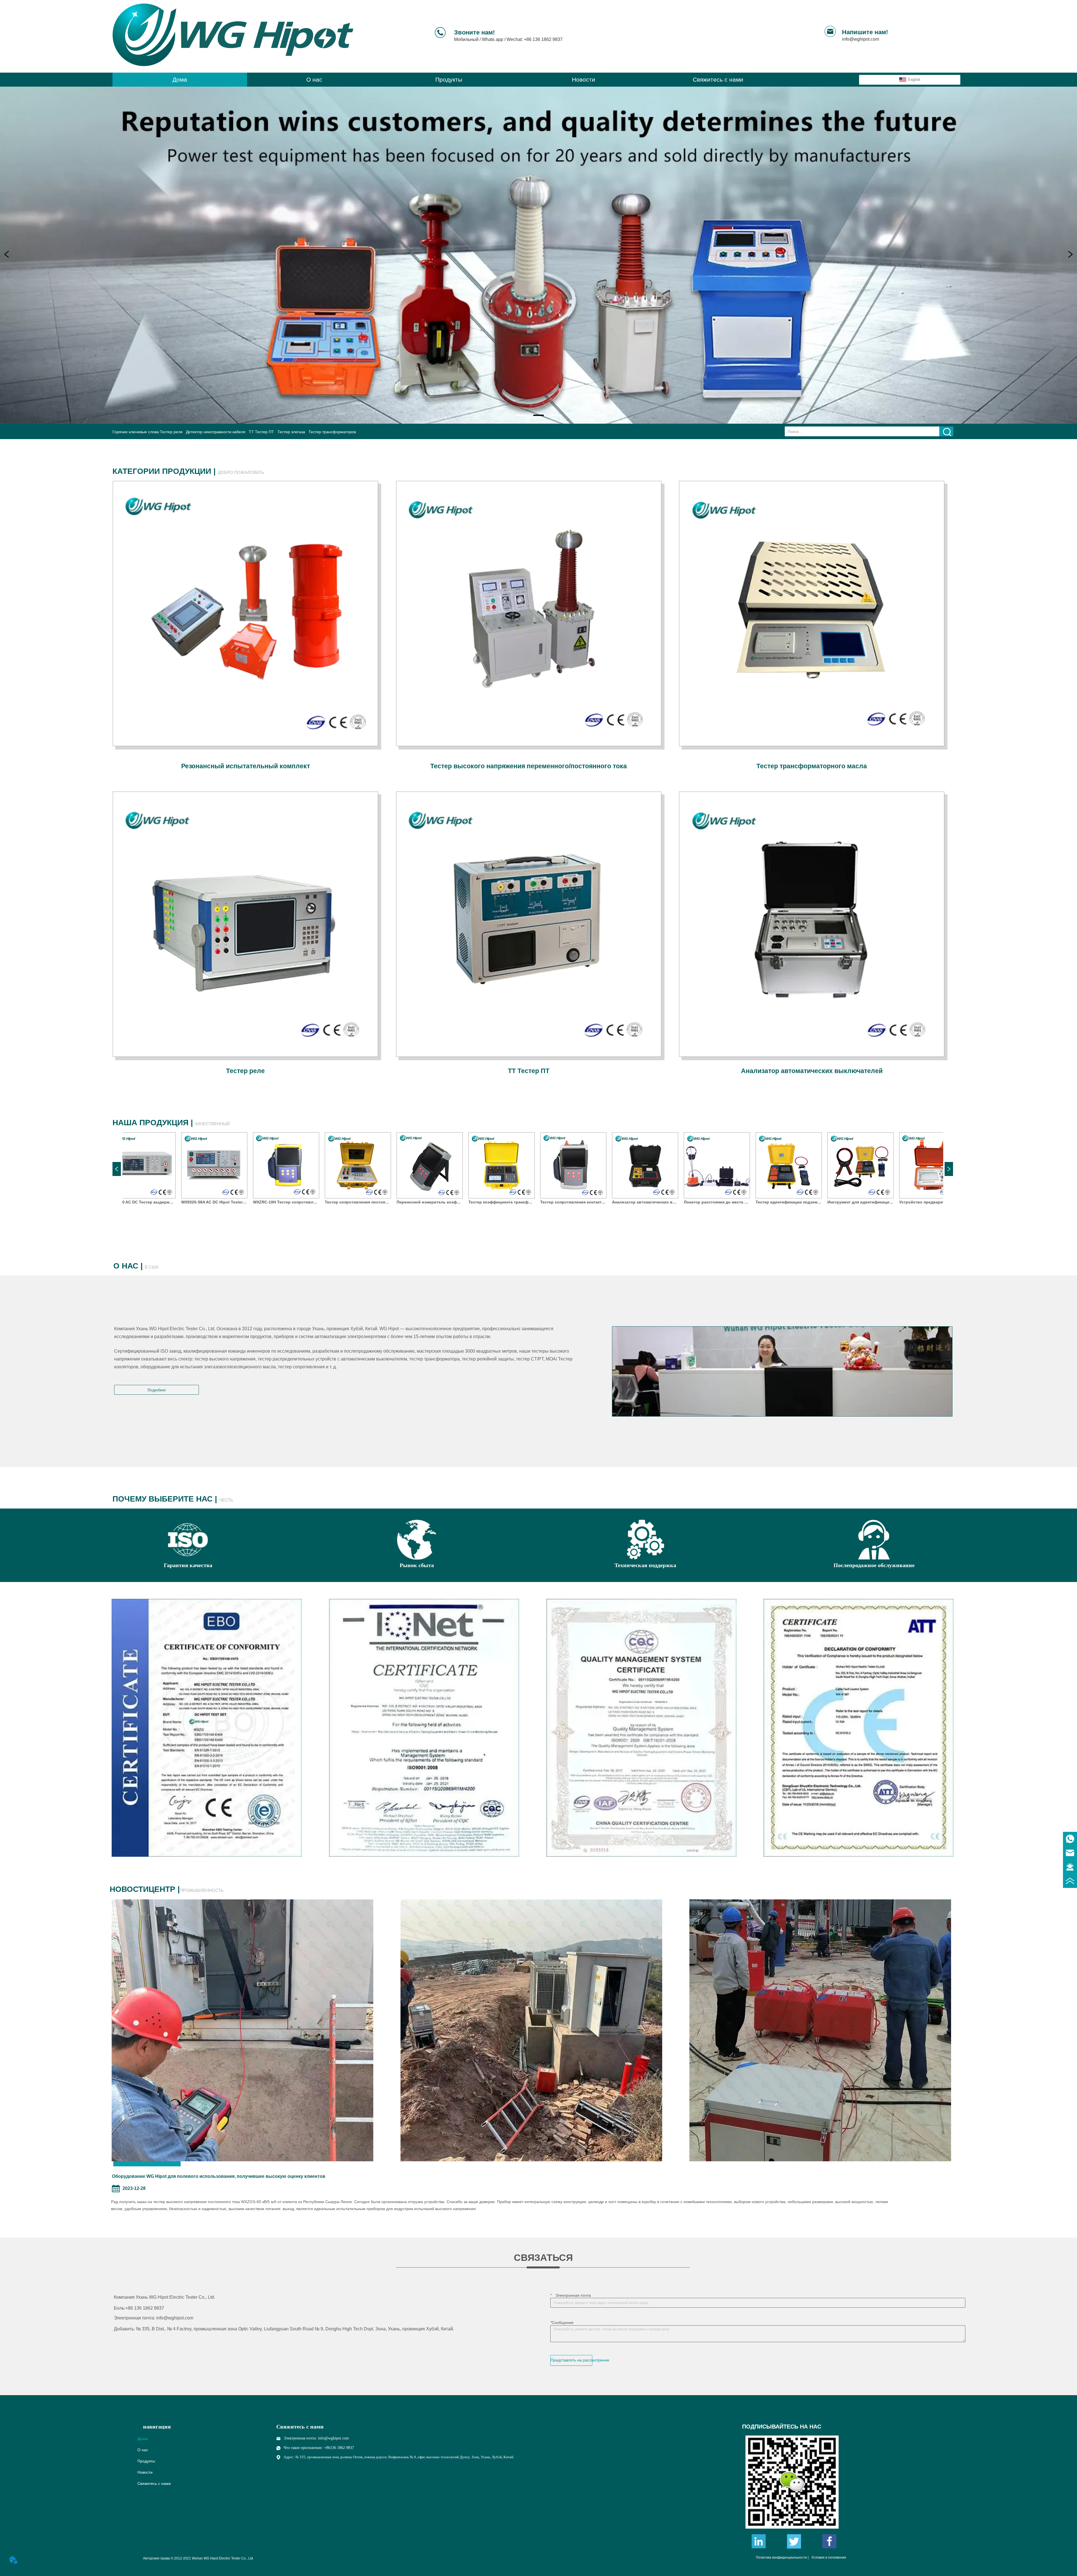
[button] (449, 80)
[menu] (449, 80)
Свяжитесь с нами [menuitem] (718, 79)
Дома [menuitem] (180, 79)
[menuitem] (449, 80)
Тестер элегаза (291, 432)
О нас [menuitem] (314, 79)
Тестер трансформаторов (332, 432)
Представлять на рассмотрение (571, 2360)
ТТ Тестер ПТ (261, 432)
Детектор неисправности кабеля (216, 432)
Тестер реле (171, 432)
